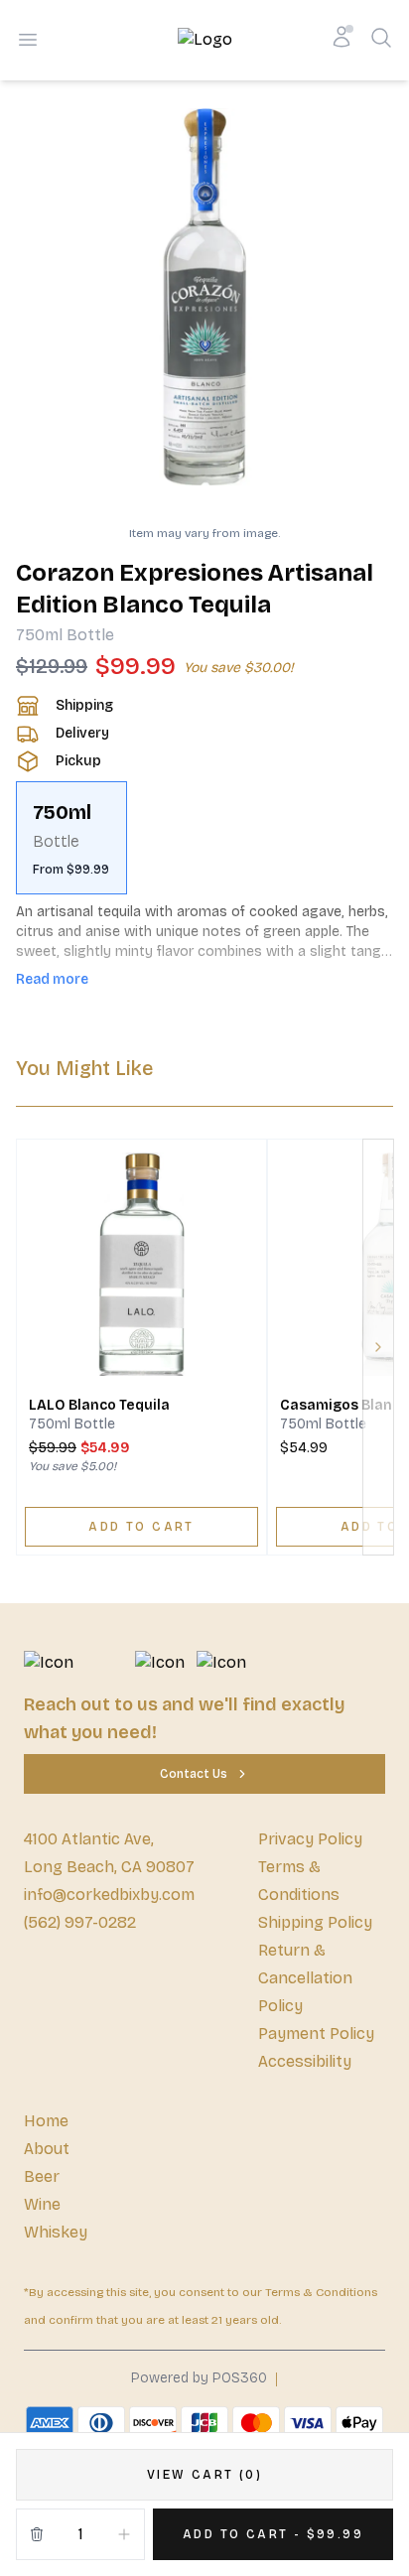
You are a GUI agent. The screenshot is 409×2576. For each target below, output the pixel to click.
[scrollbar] (204, 838)
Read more (52, 979)
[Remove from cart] (37, 2534)
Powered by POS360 (199, 2378)
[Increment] (124, 2534)
